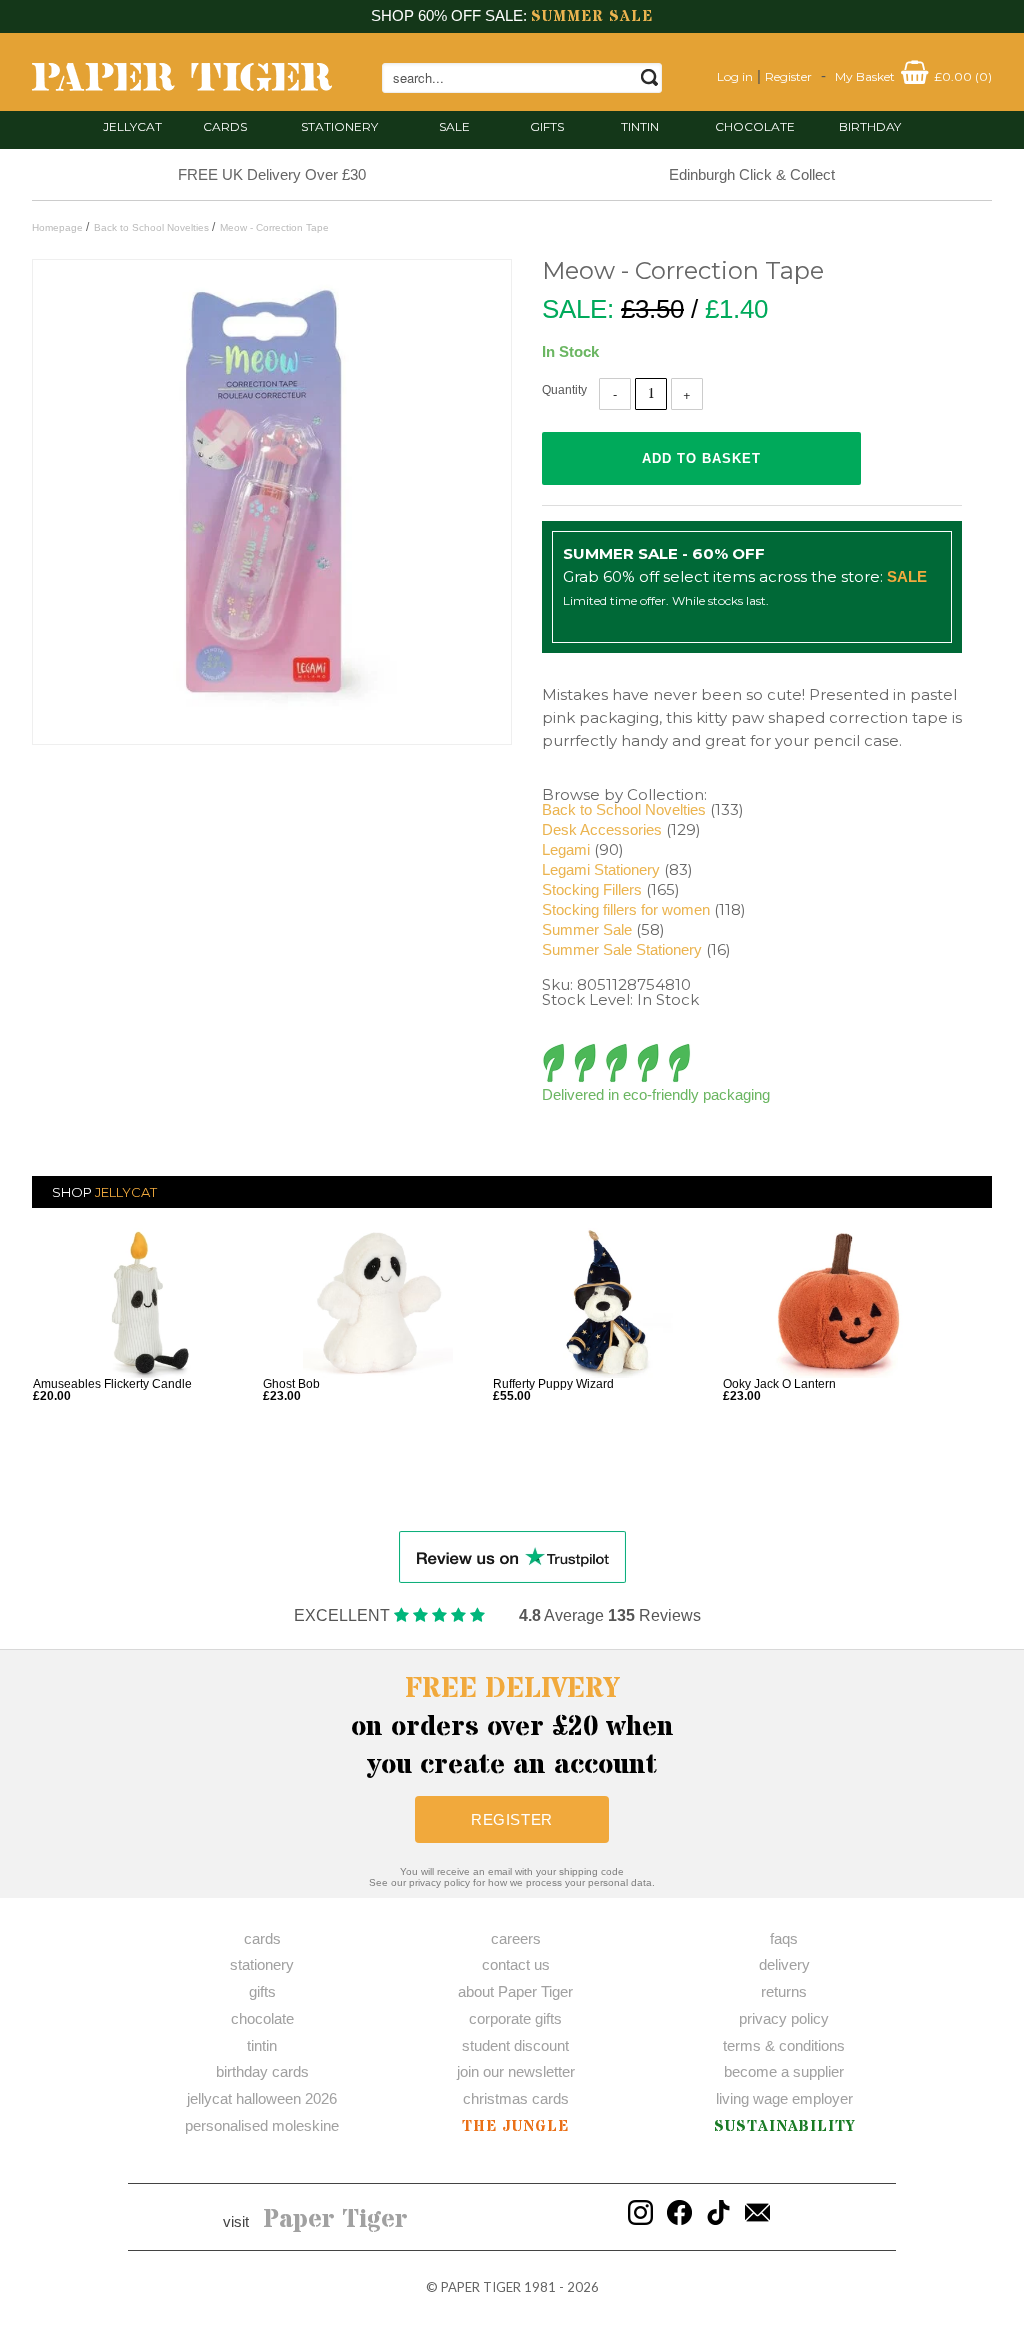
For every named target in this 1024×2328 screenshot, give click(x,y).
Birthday (870, 126)
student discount (515, 2045)
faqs (784, 1938)
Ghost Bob (291, 1384)
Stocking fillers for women (626, 909)
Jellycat (132, 126)
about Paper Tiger (515, 1991)
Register (788, 76)
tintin (640, 126)
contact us (516, 1964)
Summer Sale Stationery (622, 949)
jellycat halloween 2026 (262, 2098)
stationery (339, 126)
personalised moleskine (262, 2125)
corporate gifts (515, 2018)
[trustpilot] (512, 1555)
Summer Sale (587, 929)
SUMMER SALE (592, 16)
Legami (566, 849)
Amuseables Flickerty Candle (112, 1384)
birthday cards (262, 2071)
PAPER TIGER (481, 2287)
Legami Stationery (601, 869)
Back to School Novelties (624, 809)
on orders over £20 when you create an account (512, 1727)
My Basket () (913, 76)
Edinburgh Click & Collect (752, 174)
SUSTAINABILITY (784, 2126)
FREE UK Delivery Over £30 (272, 174)
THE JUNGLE (515, 2126)
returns (784, 1991)
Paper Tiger (335, 2220)
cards (225, 126)
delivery (784, 1964)
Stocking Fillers (592, 889)
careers (516, 1938)
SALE (454, 126)
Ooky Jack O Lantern (779, 1384)
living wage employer (784, 2098)
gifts (547, 126)
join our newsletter (516, 2071)
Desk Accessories (602, 829)
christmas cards (516, 2098)
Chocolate (755, 126)
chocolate (262, 2018)
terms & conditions (784, 2045)
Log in (735, 76)
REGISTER (512, 1819)
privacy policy (784, 2018)
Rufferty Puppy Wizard (553, 1384)
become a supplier (784, 2071)
